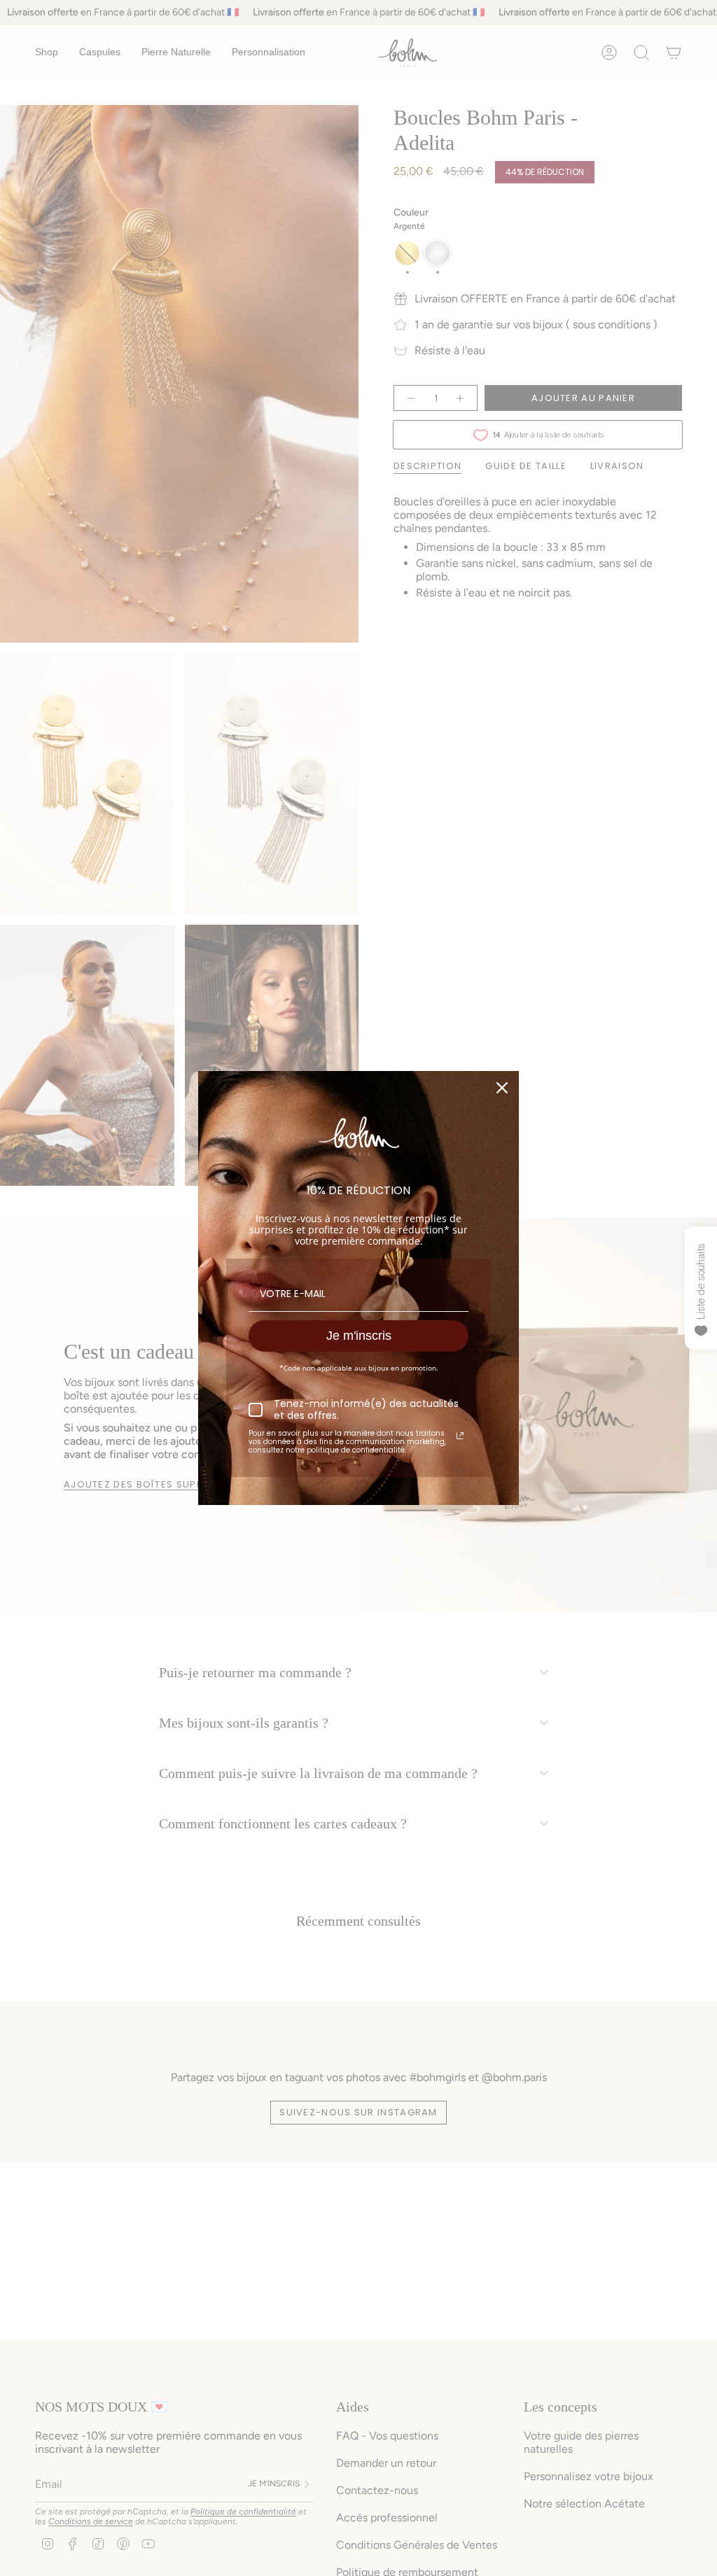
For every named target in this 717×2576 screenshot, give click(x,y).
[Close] (502, 1088)
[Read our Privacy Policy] (460, 1436)
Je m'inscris (359, 1336)
